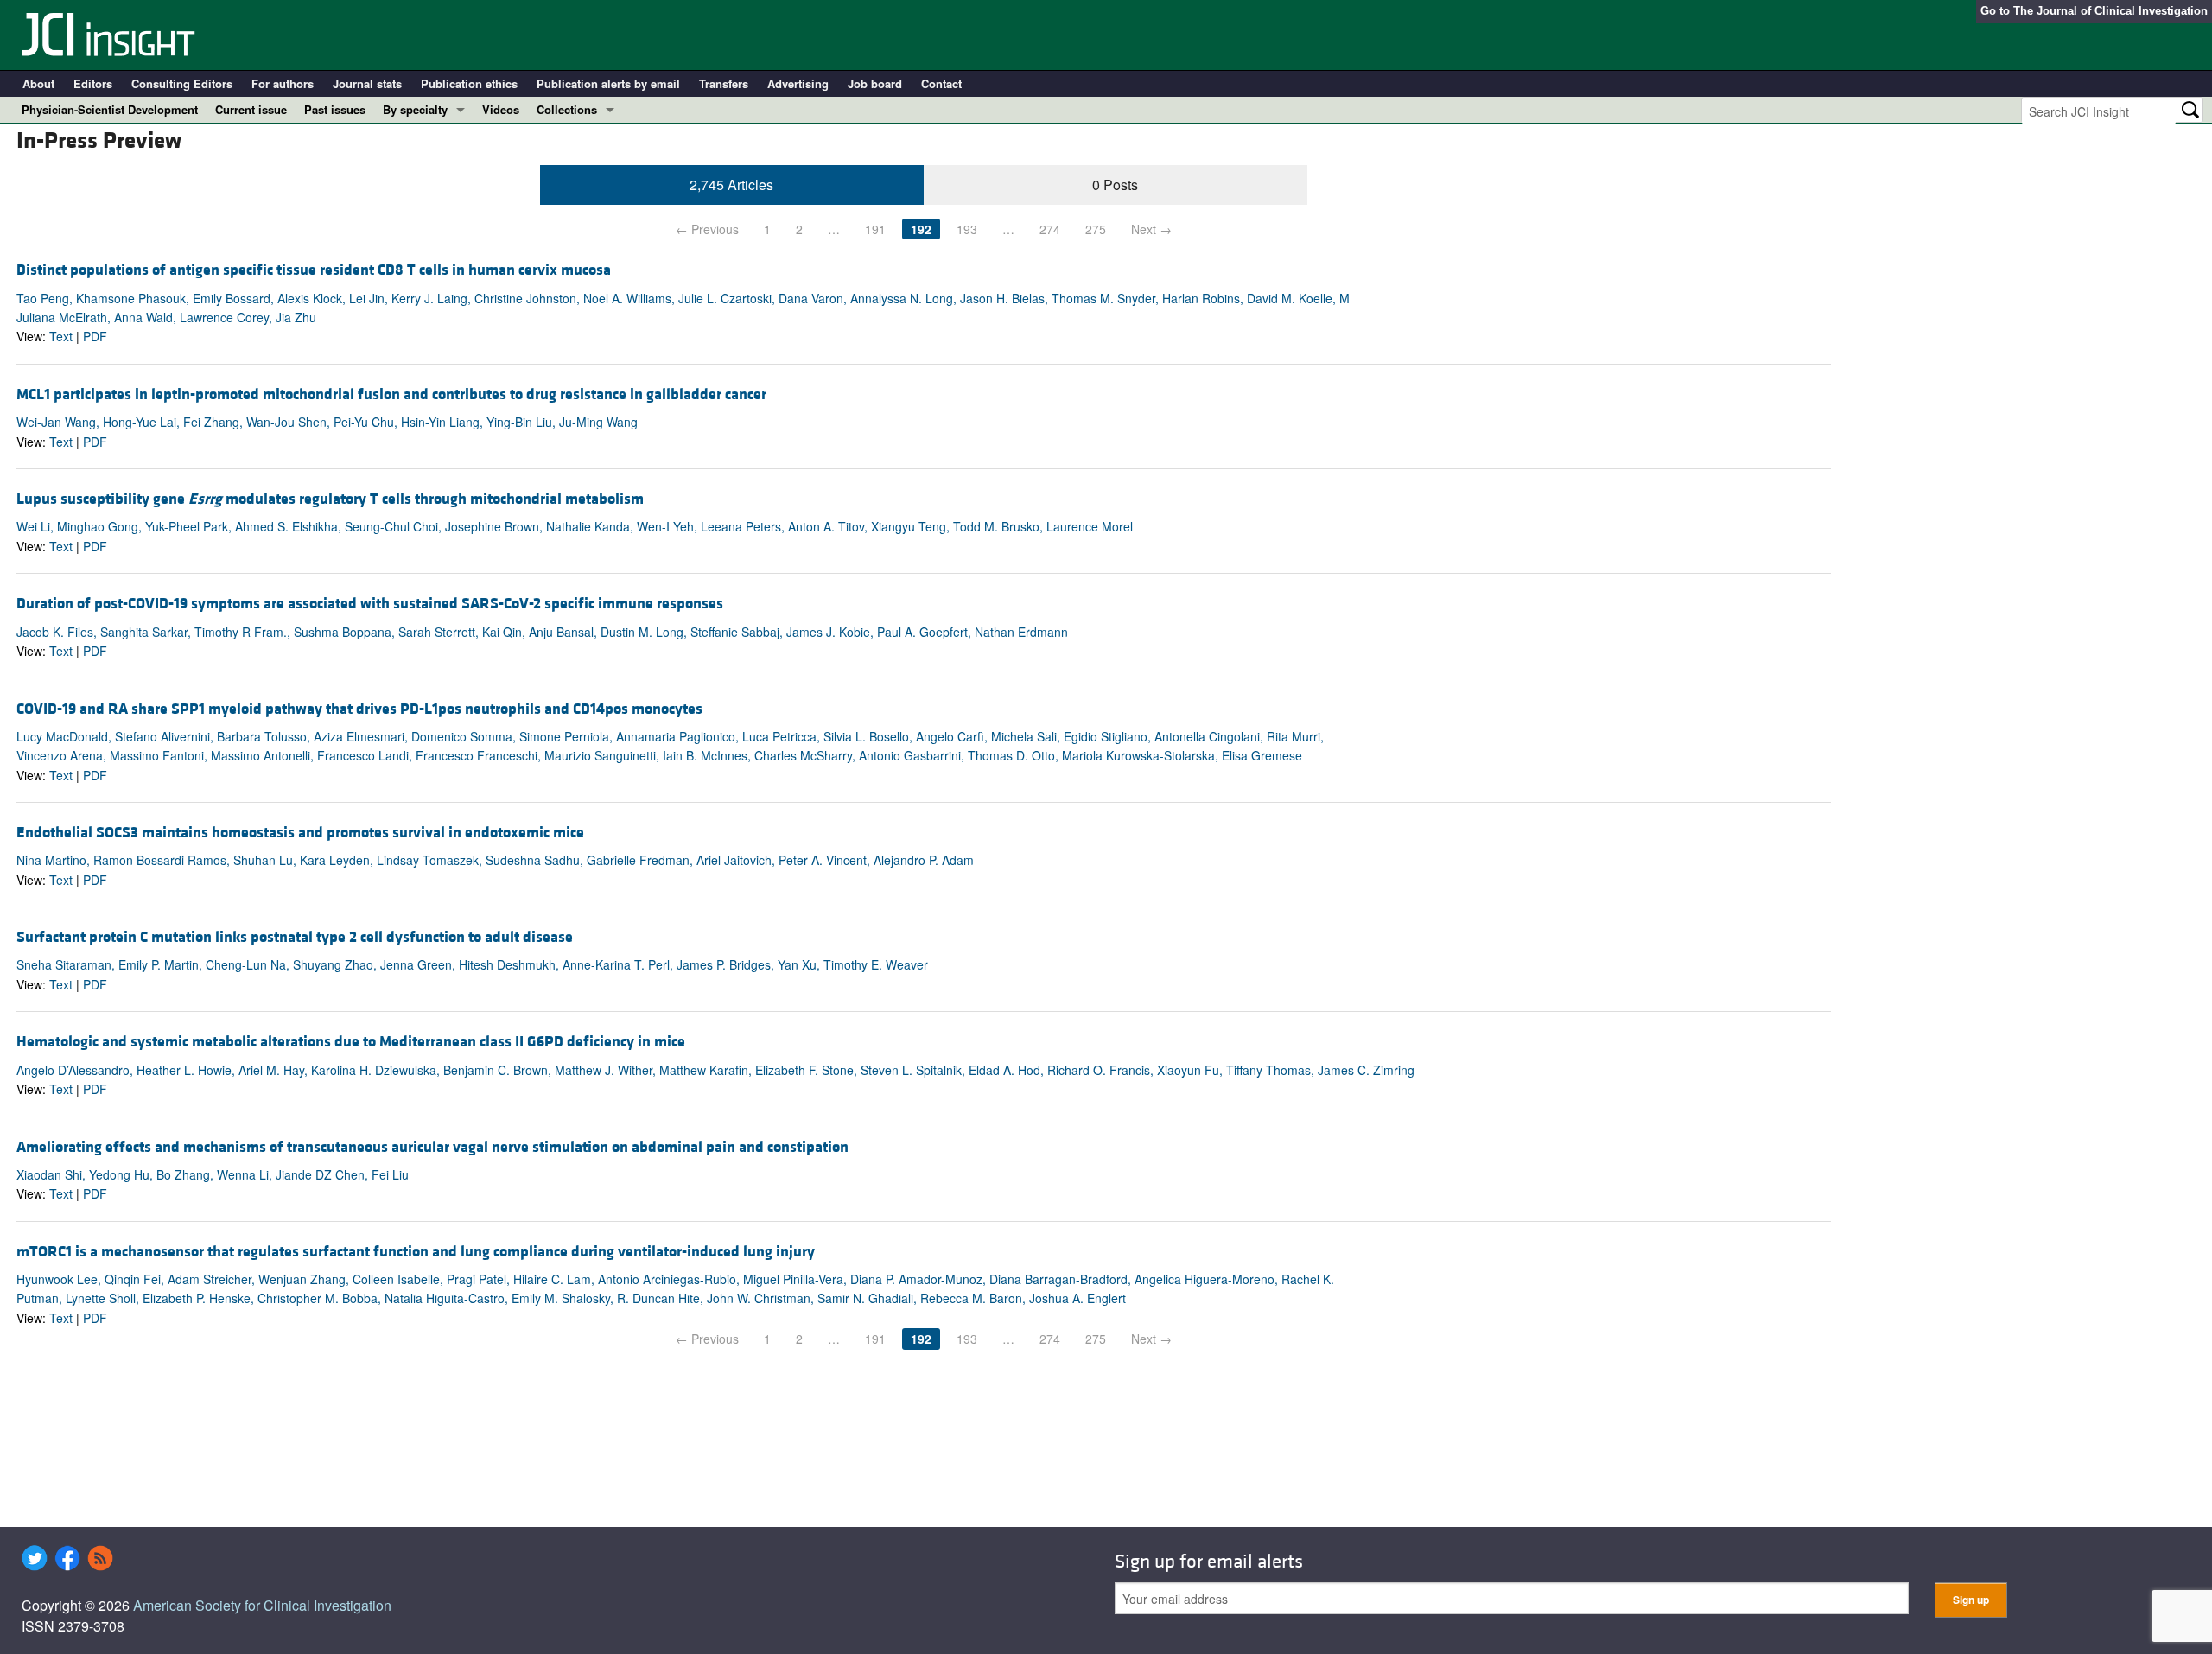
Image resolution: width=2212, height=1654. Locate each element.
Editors (93, 83)
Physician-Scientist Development (110, 109)
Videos (501, 109)
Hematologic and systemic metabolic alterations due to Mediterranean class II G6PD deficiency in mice (351, 1042)
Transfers (724, 83)
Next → (1151, 229)
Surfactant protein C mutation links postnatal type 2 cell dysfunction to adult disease (295, 937)
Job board (875, 83)
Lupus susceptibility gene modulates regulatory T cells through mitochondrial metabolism (330, 499)
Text (61, 336)
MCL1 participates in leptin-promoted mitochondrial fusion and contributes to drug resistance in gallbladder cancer (391, 394)
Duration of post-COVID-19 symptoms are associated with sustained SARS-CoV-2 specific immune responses (370, 604)
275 (1096, 229)
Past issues (335, 109)
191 (875, 229)
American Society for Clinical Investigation (262, 1605)
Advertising (798, 83)
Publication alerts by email (608, 83)
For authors (283, 83)
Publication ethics (469, 83)
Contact (941, 83)
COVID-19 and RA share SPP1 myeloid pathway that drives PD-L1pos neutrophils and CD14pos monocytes (359, 709)
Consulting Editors (182, 83)
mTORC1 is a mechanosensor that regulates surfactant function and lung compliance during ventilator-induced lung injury (416, 1252)
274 (1050, 229)
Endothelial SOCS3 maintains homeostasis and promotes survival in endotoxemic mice (300, 833)
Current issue (251, 109)
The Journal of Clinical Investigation (2110, 11)
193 (967, 229)
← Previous (707, 229)
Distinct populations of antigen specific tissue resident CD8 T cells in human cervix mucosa (314, 270)
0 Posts (1115, 184)
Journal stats (367, 83)
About (38, 83)
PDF (95, 336)
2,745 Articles (731, 184)
